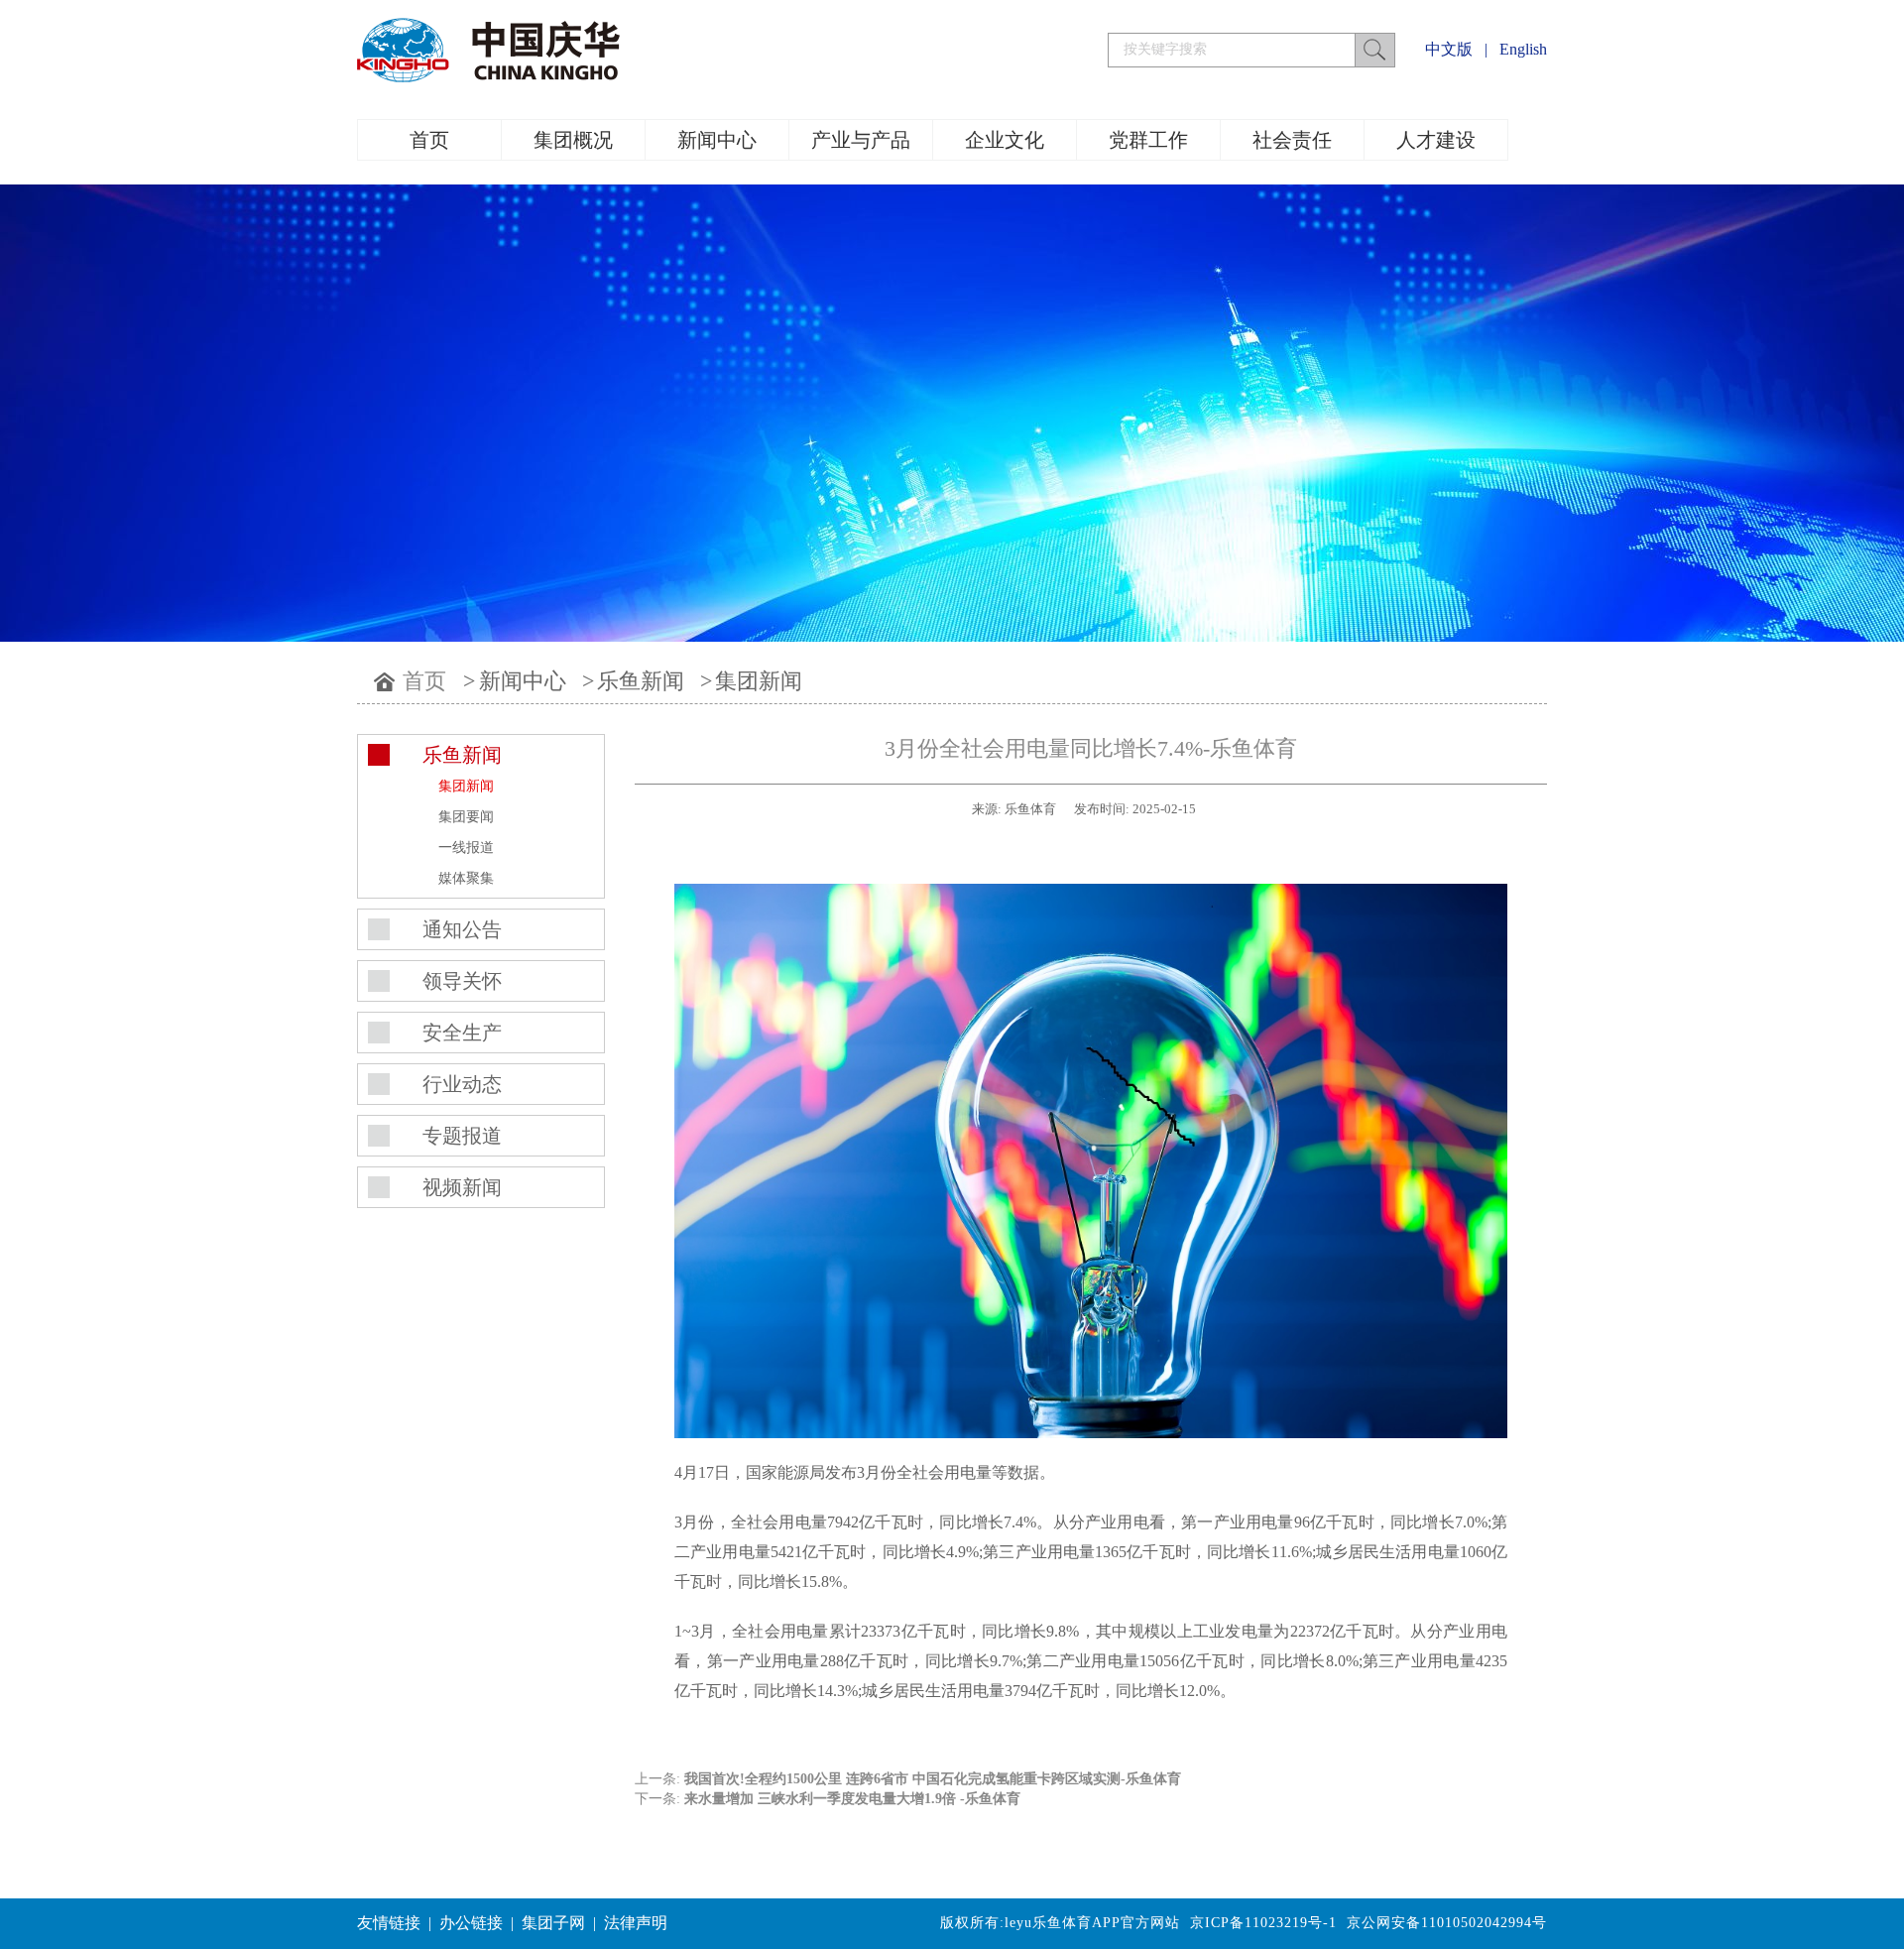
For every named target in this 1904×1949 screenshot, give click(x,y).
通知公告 (462, 929)
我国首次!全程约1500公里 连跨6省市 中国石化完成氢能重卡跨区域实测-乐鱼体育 (933, 1779)
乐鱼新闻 (641, 681)
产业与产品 (861, 140)
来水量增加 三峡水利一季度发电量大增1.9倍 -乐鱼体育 (852, 1799)
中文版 (1449, 49)
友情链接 (389, 1923)
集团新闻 (759, 681)
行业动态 (462, 1084)
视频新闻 (462, 1187)
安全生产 (462, 1033)
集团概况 (573, 140)
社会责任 (1292, 140)
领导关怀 (462, 981)
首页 (429, 140)
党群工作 (1148, 140)
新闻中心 (717, 140)
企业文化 (1005, 140)
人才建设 (1436, 140)
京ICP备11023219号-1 (1263, 1923)
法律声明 (636, 1923)
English (1523, 49)
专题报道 (462, 1136)
